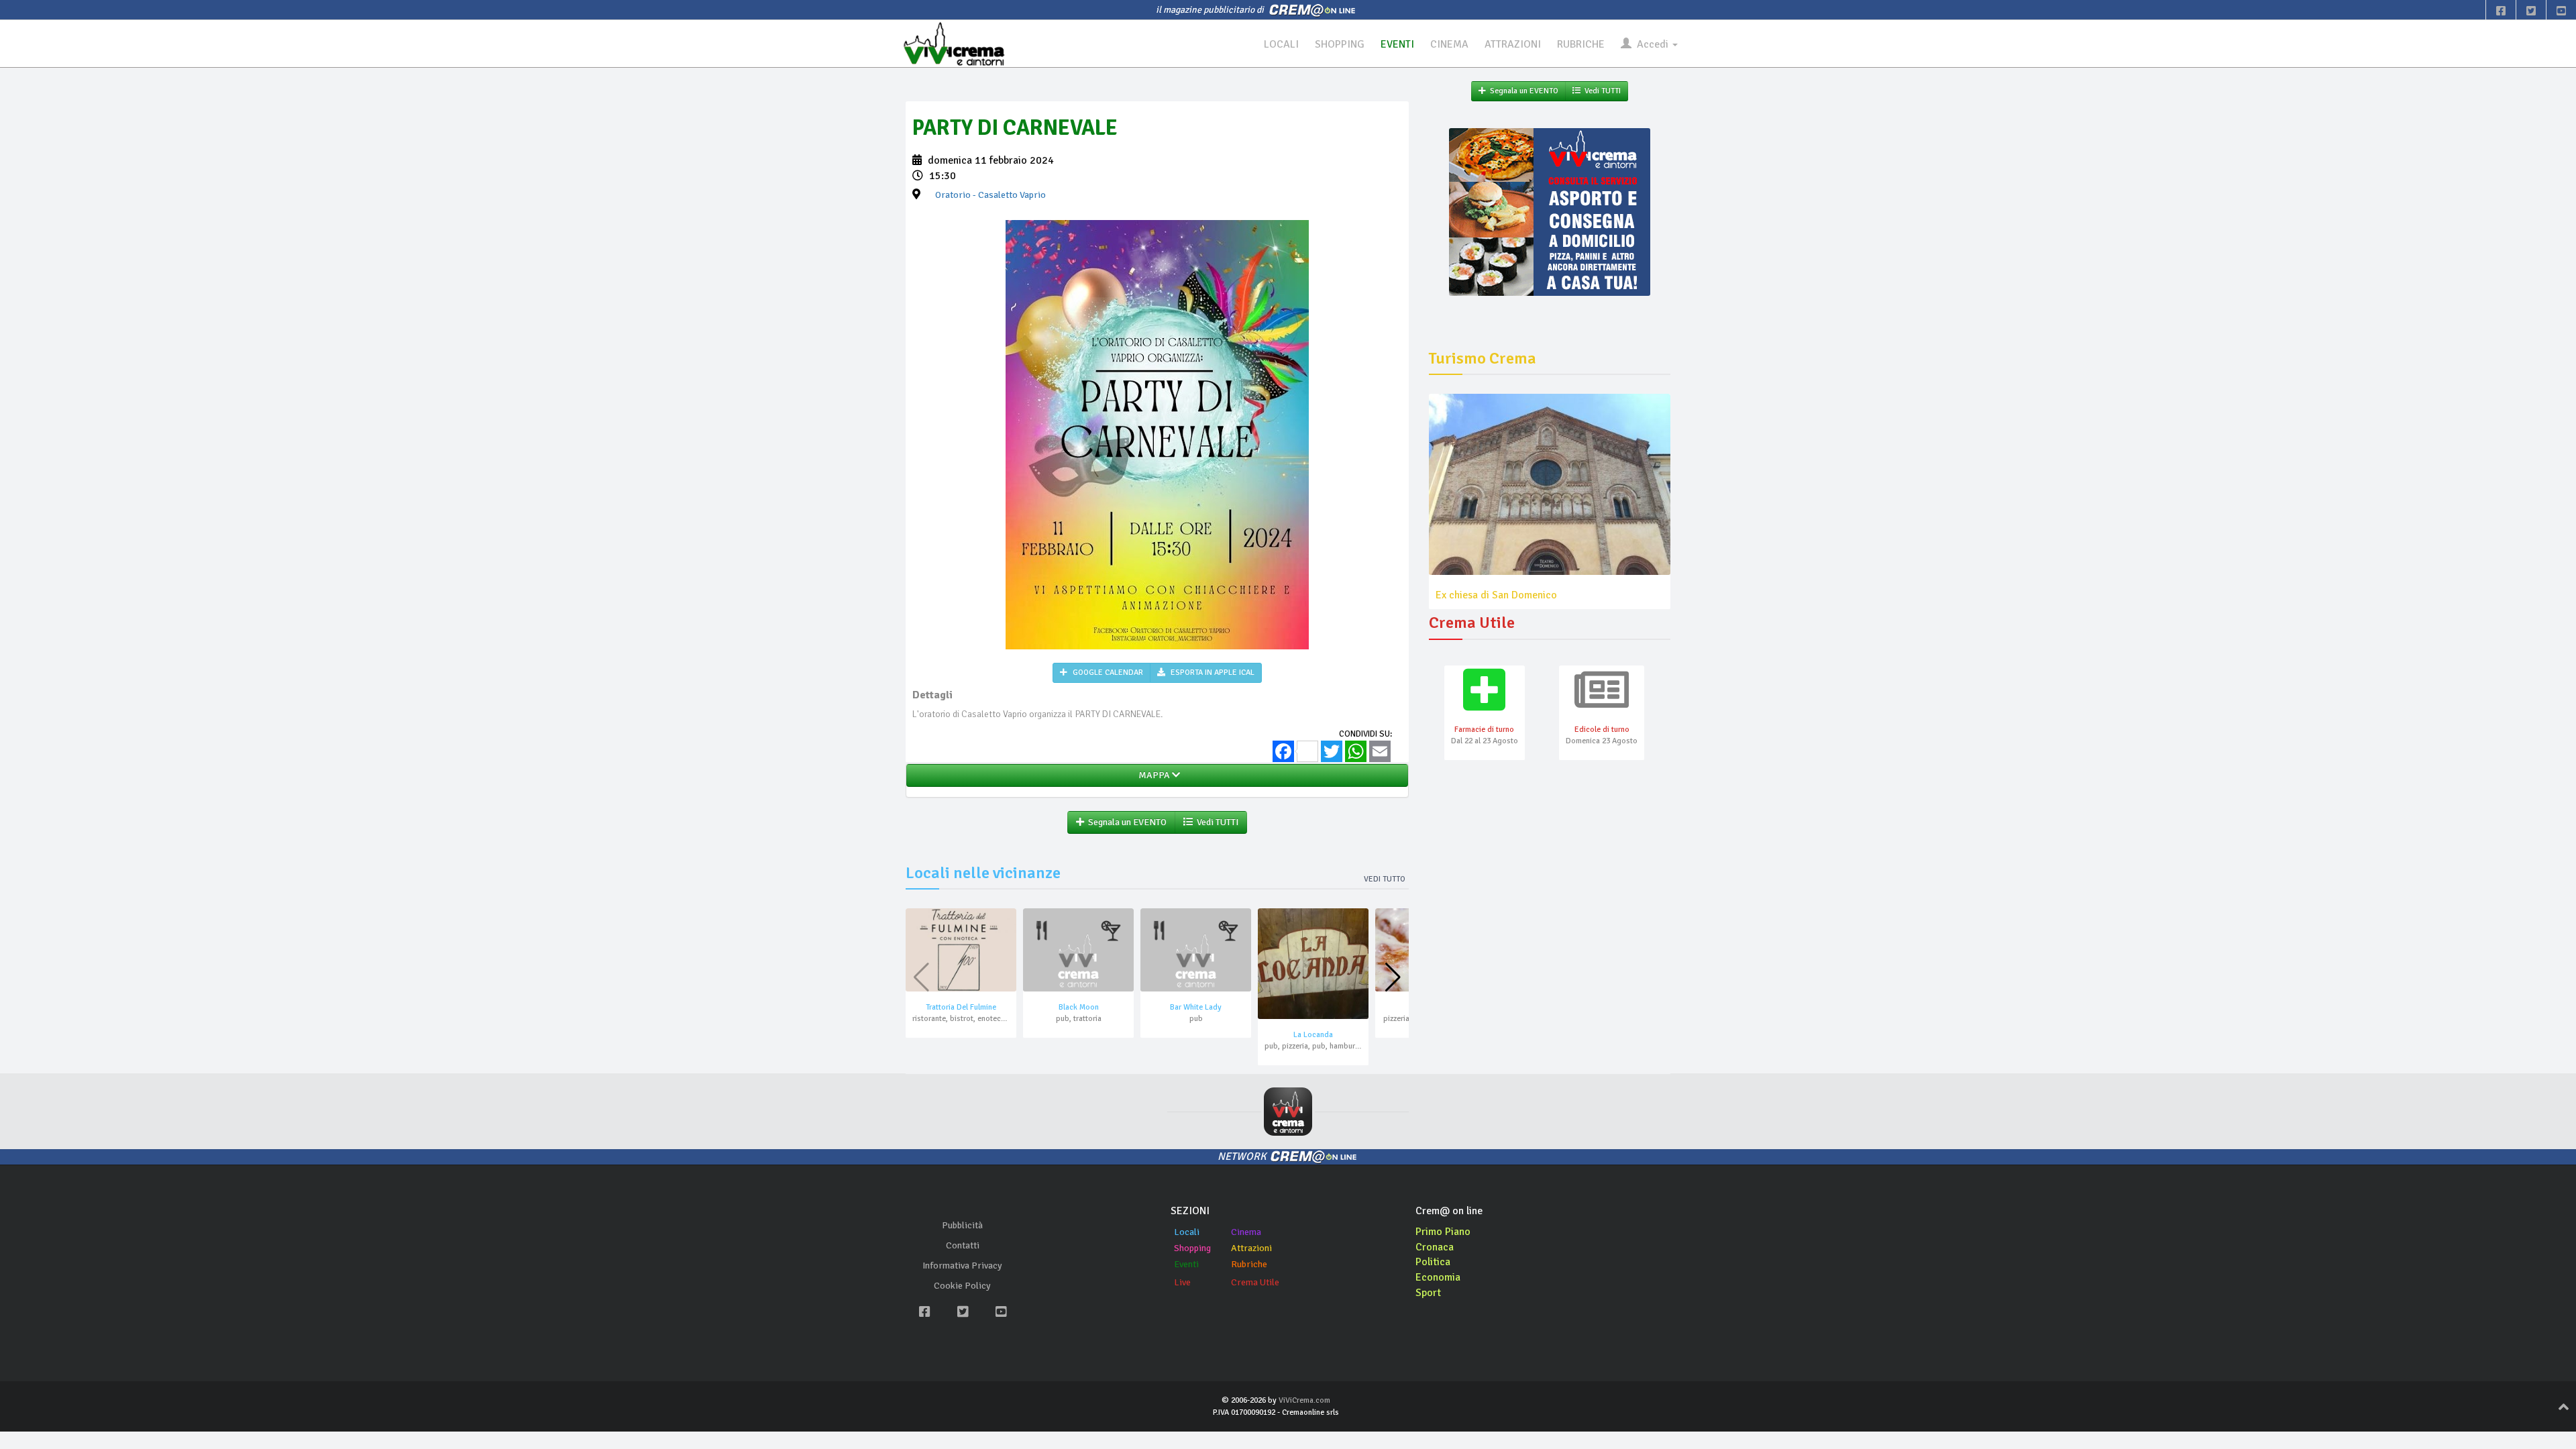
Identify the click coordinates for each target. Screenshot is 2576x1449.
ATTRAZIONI (1513, 44)
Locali (1187, 1232)
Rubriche (1249, 1264)
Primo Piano (1443, 1232)
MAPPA (1153, 775)
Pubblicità (962, 1225)
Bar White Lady (1196, 1007)
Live (1182, 1282)
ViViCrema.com (1304, 1400)
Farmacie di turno (1484, 730)
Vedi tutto (1385, 879)
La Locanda (1313, 1035)
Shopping (1192, 1248)
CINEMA (1449, 44)
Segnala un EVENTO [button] (1125, 822)
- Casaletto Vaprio (990, 195)
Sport (1428, 1293)
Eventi (1186, 1264)
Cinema (1246, 1232)
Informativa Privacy (962, 1266)
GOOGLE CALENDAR (1107, 673)
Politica (1433, 1262)
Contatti (963, 1245)
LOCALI (1281, 44)
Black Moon (1079, 1007)
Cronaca (1435, 1247)
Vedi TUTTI (1216, 822)
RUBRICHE (1581, 44)
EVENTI (1397, 44)
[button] (1393, 977)
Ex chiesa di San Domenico (1496, 595)
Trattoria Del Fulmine (961, 1007)
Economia (1438, 1277)
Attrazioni (1251, 1248)
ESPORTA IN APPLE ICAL (1212, 673)
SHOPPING (1340, 44)
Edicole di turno (1602, 730)
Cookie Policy (962, 1286)
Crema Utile (1255, 1282)
